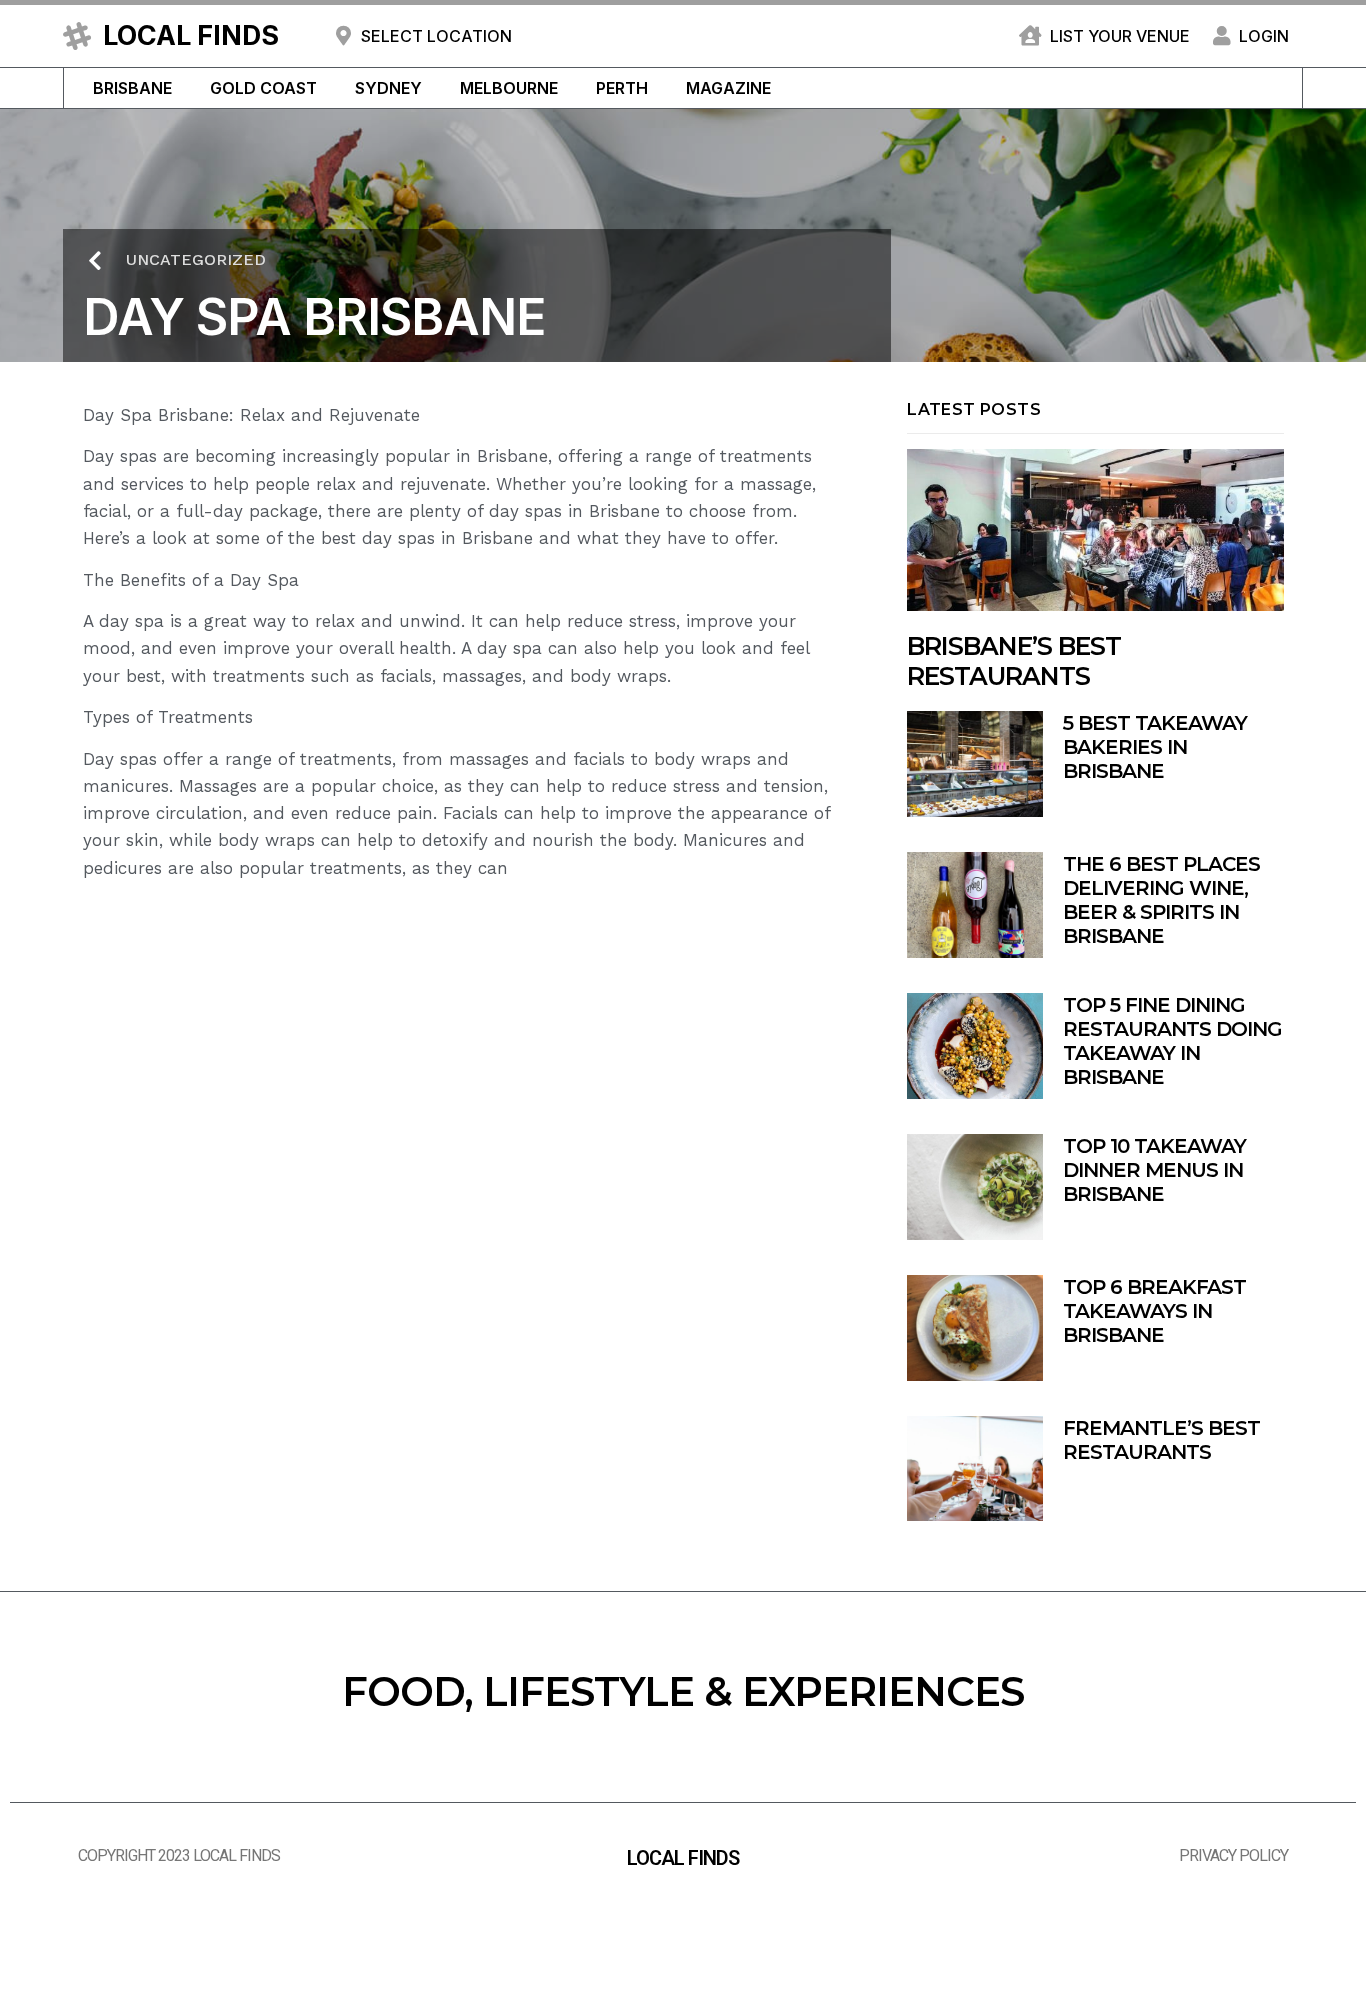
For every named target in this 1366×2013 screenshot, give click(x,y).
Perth (622, 88)
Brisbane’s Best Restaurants (1014, 661)
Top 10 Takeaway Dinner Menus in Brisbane (1154, 1170)
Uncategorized (196, 259)
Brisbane (132, 88)
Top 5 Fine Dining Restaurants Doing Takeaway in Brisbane (1172, 1041)
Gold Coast (263, 88)
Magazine (728, 88)
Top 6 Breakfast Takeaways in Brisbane (1154, 1311)
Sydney (388, 88)
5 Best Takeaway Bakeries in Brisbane (1155, 747)
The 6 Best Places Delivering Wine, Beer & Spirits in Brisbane (1161, 900)
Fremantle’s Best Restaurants (1161, 1440)
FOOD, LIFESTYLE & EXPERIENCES (683, 1691)
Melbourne (509, 88)
